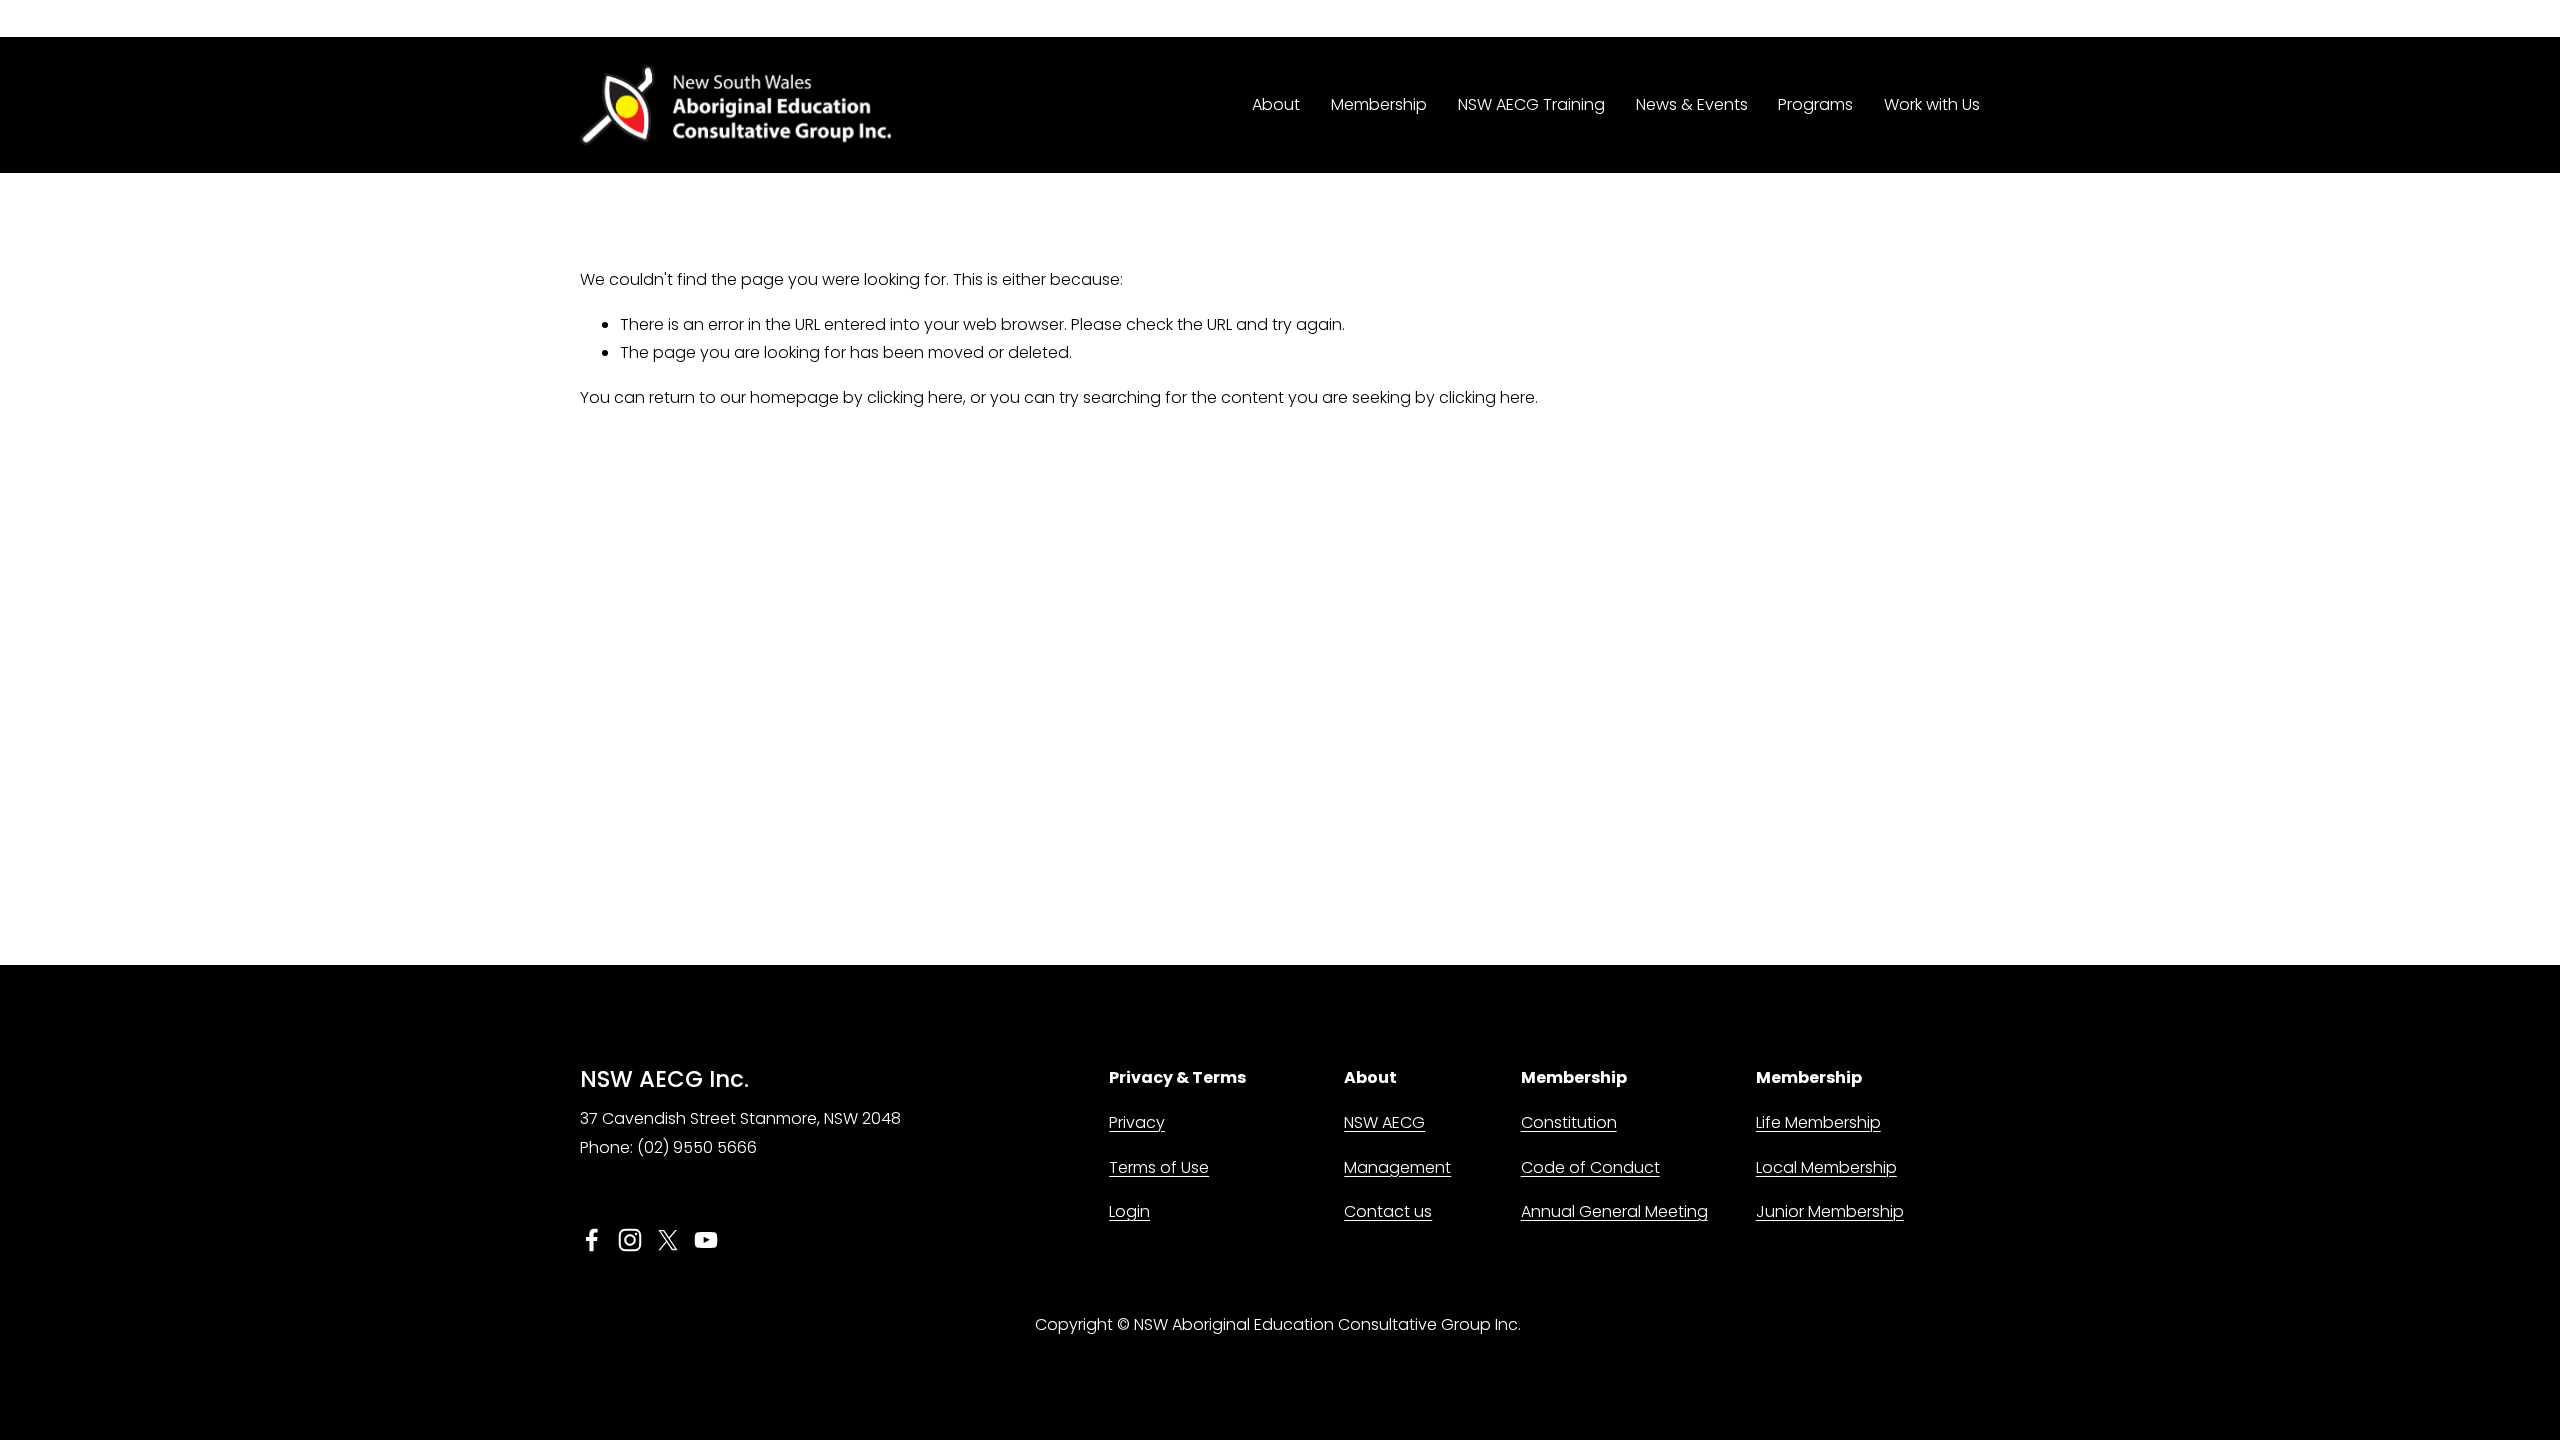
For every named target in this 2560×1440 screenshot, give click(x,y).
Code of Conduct (1590, 1167)
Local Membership (1826, 1167)
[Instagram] (630, 1240)
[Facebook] (592, 1240)
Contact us (1388, 1211)
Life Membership (1818, 1122)
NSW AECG (1384, 1122)
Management (1397, 1167)
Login (1129, 1211)
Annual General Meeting (1614, 1211)
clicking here (915, 397)
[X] (668, 1240)
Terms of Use (1159, 1167)
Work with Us (1932, 104)
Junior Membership (1830, 1211)
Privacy (1137, 1122)
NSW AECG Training (1531, 104)
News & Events (1692, 104)
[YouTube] (706, 1240)
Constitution (1569, 1122)
